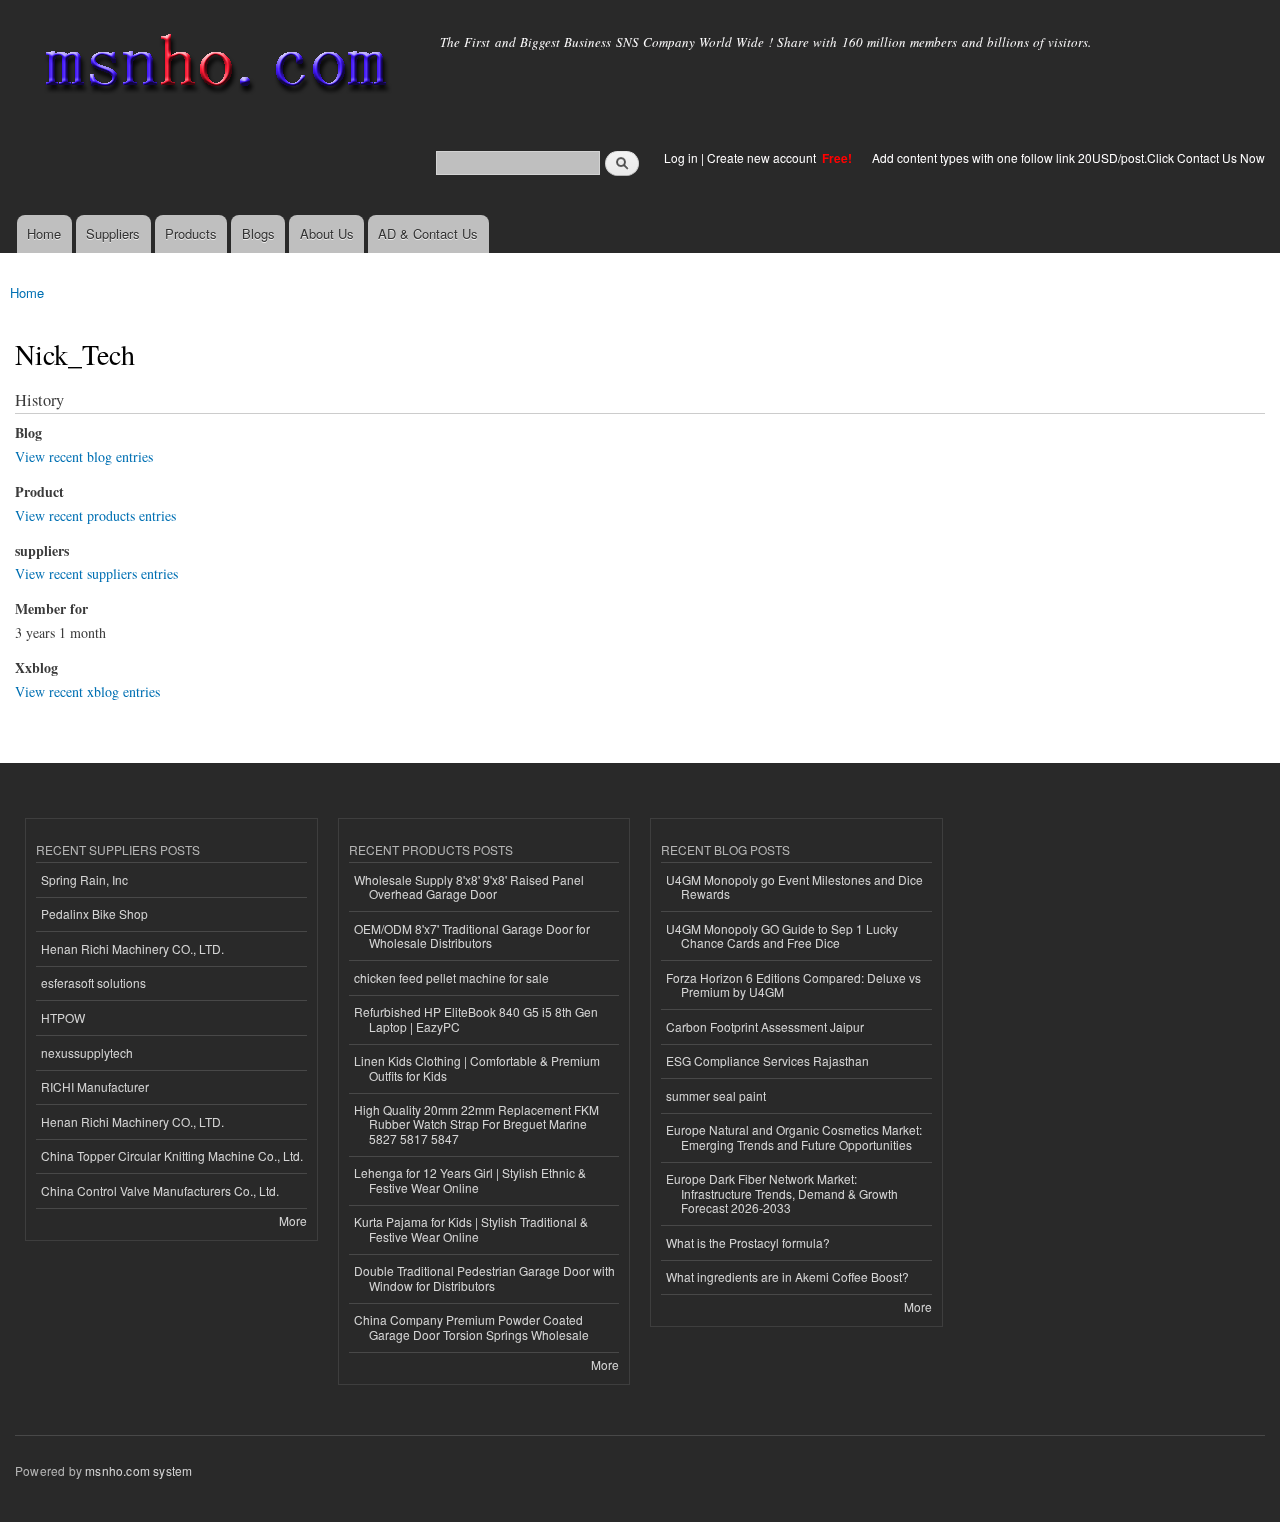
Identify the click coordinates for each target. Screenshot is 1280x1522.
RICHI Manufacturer (95, 1086)
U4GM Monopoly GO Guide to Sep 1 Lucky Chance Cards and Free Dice (782, 935)
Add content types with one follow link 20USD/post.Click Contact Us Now (1068, 157)
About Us (327, 233)
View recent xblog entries (87, 691)
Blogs (258, 233)
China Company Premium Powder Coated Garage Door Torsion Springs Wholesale (471, 1326)
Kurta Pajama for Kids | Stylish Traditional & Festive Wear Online (471, 1228)
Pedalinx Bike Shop (94, 913)
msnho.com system (138, 1470)
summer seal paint (716, 1095)
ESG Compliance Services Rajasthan (767, 1060)
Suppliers (113, 233)
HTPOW (63, 1017)
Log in (681, 157)
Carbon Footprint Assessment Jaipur (765, 1026)
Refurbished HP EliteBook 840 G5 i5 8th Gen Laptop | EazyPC (476, 1018)
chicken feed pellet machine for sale (451, 977)
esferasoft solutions (93, 982)
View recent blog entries (84, 456)
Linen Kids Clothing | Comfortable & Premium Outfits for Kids (477, 1067)
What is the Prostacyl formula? (748, 1242)
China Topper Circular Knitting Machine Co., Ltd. (172, 1155)
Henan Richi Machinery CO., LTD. (132, 948)
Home (44, 233)
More (293, 1220)
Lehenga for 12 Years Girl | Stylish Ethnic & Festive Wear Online (470, 1179)
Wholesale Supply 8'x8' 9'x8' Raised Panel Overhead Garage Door (469, 886)
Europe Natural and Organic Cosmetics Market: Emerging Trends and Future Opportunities (794, 1136)
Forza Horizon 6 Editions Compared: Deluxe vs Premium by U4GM (793, 984)
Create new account (763, 157)
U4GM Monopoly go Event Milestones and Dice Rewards (794, 886)
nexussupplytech (87, 1052)
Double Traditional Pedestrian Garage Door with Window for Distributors (484, 1277)
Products (191, 233)
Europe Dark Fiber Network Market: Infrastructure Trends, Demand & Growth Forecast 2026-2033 (782, 1193)
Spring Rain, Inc (84, 879)
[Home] (212, 67)
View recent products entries (95, 515)
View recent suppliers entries (96, 573)
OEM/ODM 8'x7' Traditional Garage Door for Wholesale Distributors (472, 935)
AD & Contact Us (428, 233)
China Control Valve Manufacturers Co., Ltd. (160, 1190)
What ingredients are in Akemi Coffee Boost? (787, 1276)
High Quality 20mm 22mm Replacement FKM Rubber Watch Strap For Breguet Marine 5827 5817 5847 (476, 1124)
